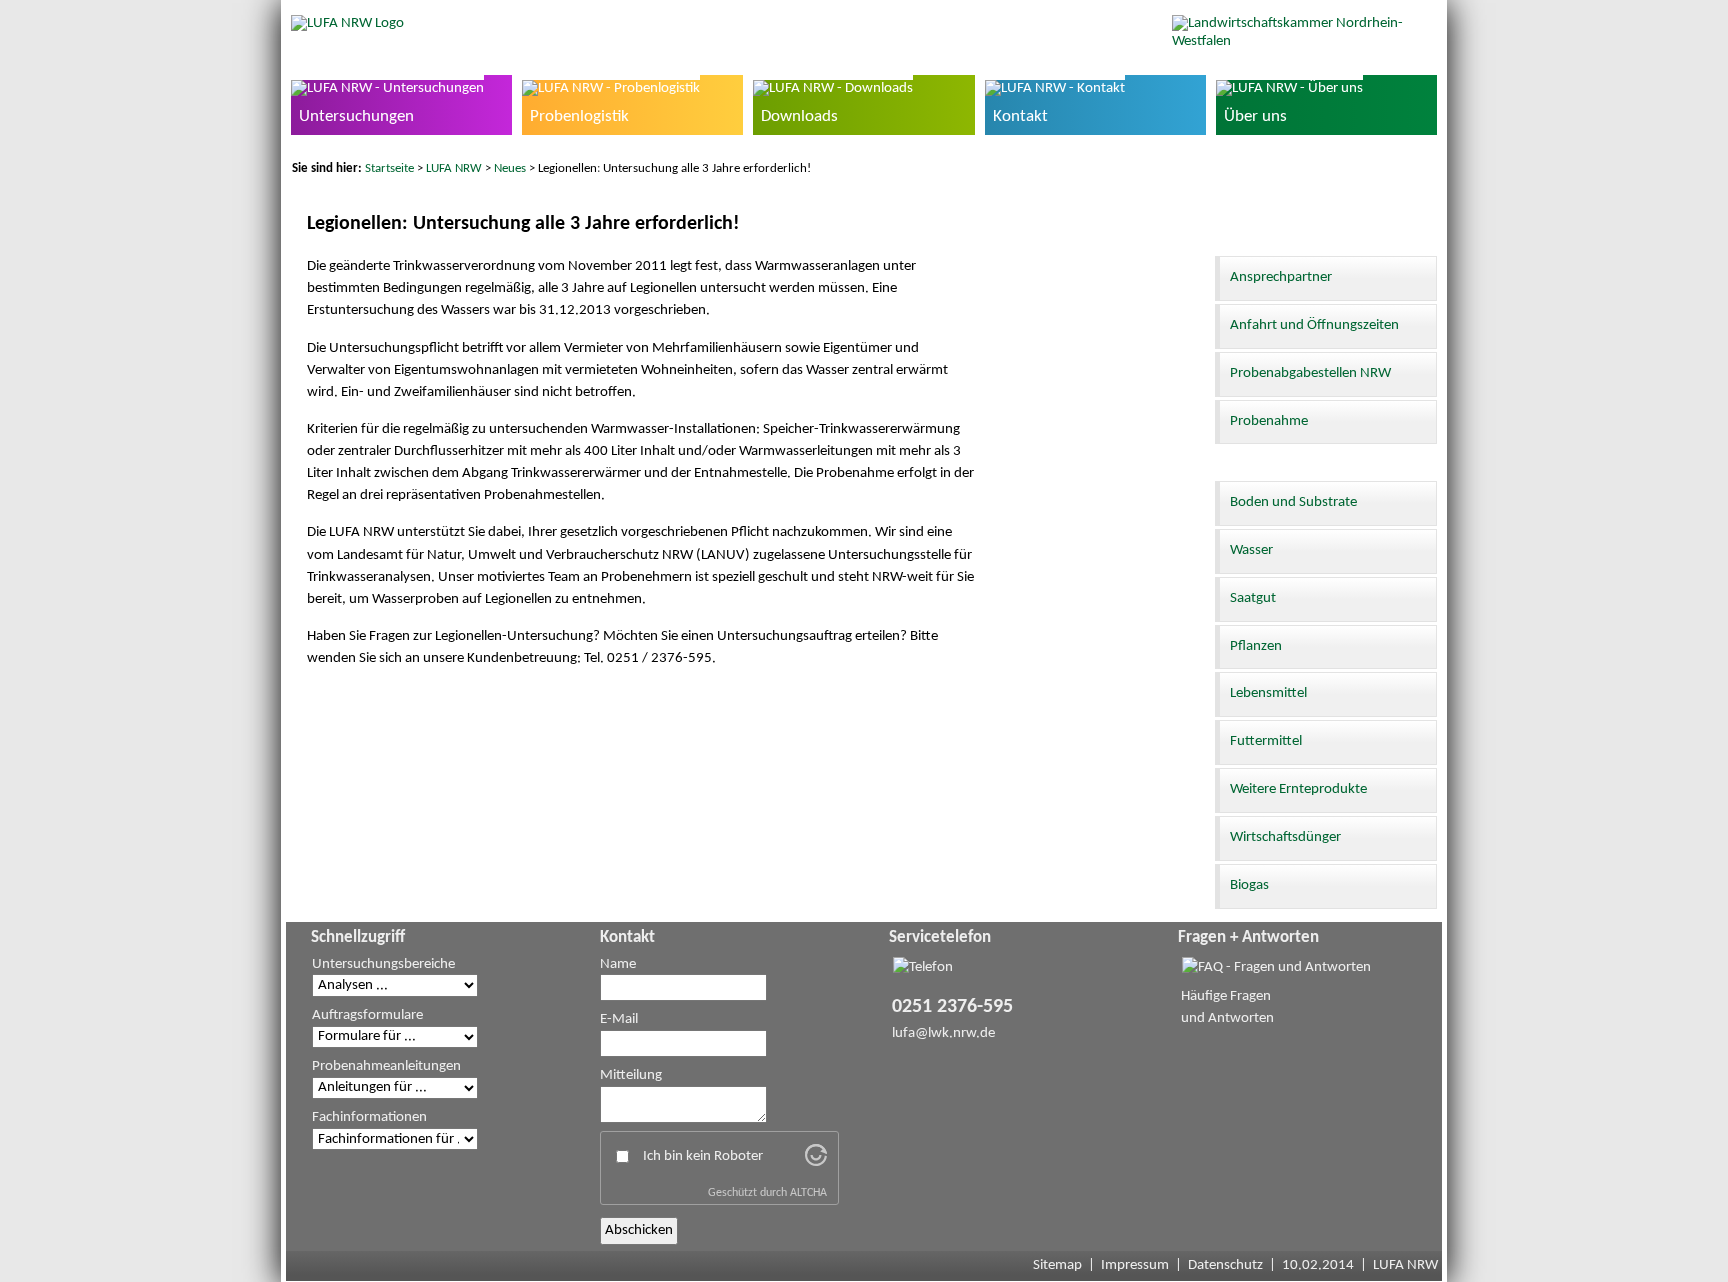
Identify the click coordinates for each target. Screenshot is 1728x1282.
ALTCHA (808, 1193)
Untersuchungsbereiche (383, 964)
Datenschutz (1225, 1265)
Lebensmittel (1268, 693)
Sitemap (1057, 1265)
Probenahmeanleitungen (386, 1066)
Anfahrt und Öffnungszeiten (1314, 325)
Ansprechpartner (1281, 277)
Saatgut (1253, 598)
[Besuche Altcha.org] (816, 1162)
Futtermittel (1266, 741)
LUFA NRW (454, 168)
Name (618, 964)
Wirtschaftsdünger (1285, 837)
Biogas (1249, 885)
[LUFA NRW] (347, 23)
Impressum (1135, 1265)
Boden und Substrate (1293, 502)
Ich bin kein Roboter (703, 1156)
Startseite (389, 168)
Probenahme (1269, 421)
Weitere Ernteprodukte (1298, 789)
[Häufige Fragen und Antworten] (1276, 967)
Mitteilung (631, 1075)
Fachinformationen (369, 1117)
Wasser (1251, 550)
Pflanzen (1256, 646)
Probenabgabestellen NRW (1310, 373)
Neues (510, 168)
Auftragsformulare (367, 1015)
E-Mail (619, 1019)
